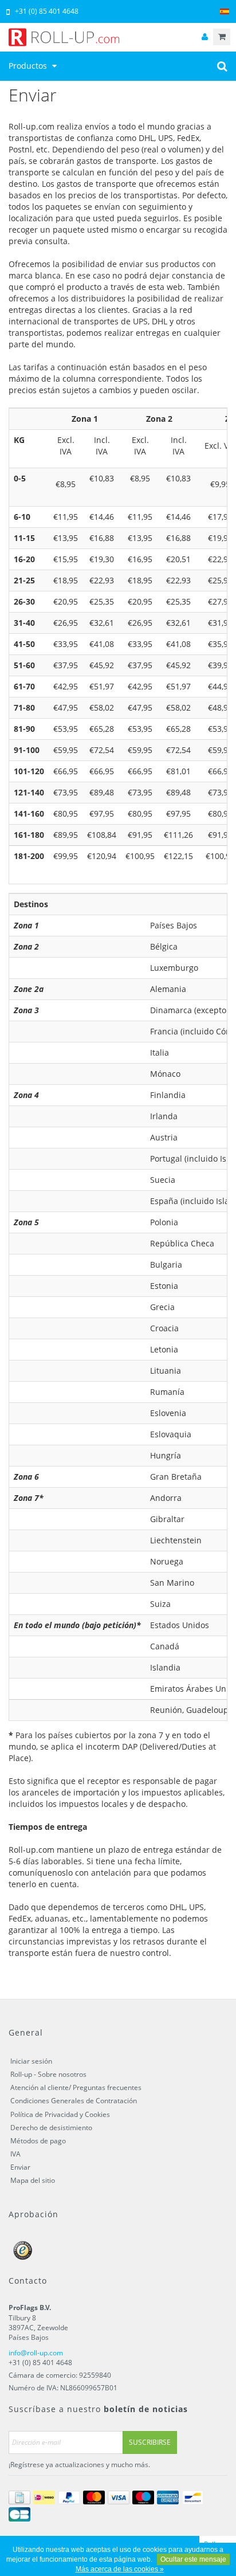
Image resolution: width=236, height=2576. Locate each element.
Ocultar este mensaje (193, 2559)
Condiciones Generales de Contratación (74, 2101)
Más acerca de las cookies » (120, 2569)
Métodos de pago (38, 2141)
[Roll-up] (118, 37)
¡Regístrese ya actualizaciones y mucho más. (79, 2465)
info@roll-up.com (36, 2353)
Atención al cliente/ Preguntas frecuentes (76, 2087)
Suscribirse (150, 2442)
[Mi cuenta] (204, 37)
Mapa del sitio (33, 2180)
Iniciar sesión (31, 2061)
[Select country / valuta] (225, 12)
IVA (15, 2154)
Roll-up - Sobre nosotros (48, 2074)
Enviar (20, 2167)
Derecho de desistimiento (51, 2128)
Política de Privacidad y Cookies (60, 2114)
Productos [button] (29, 66)
